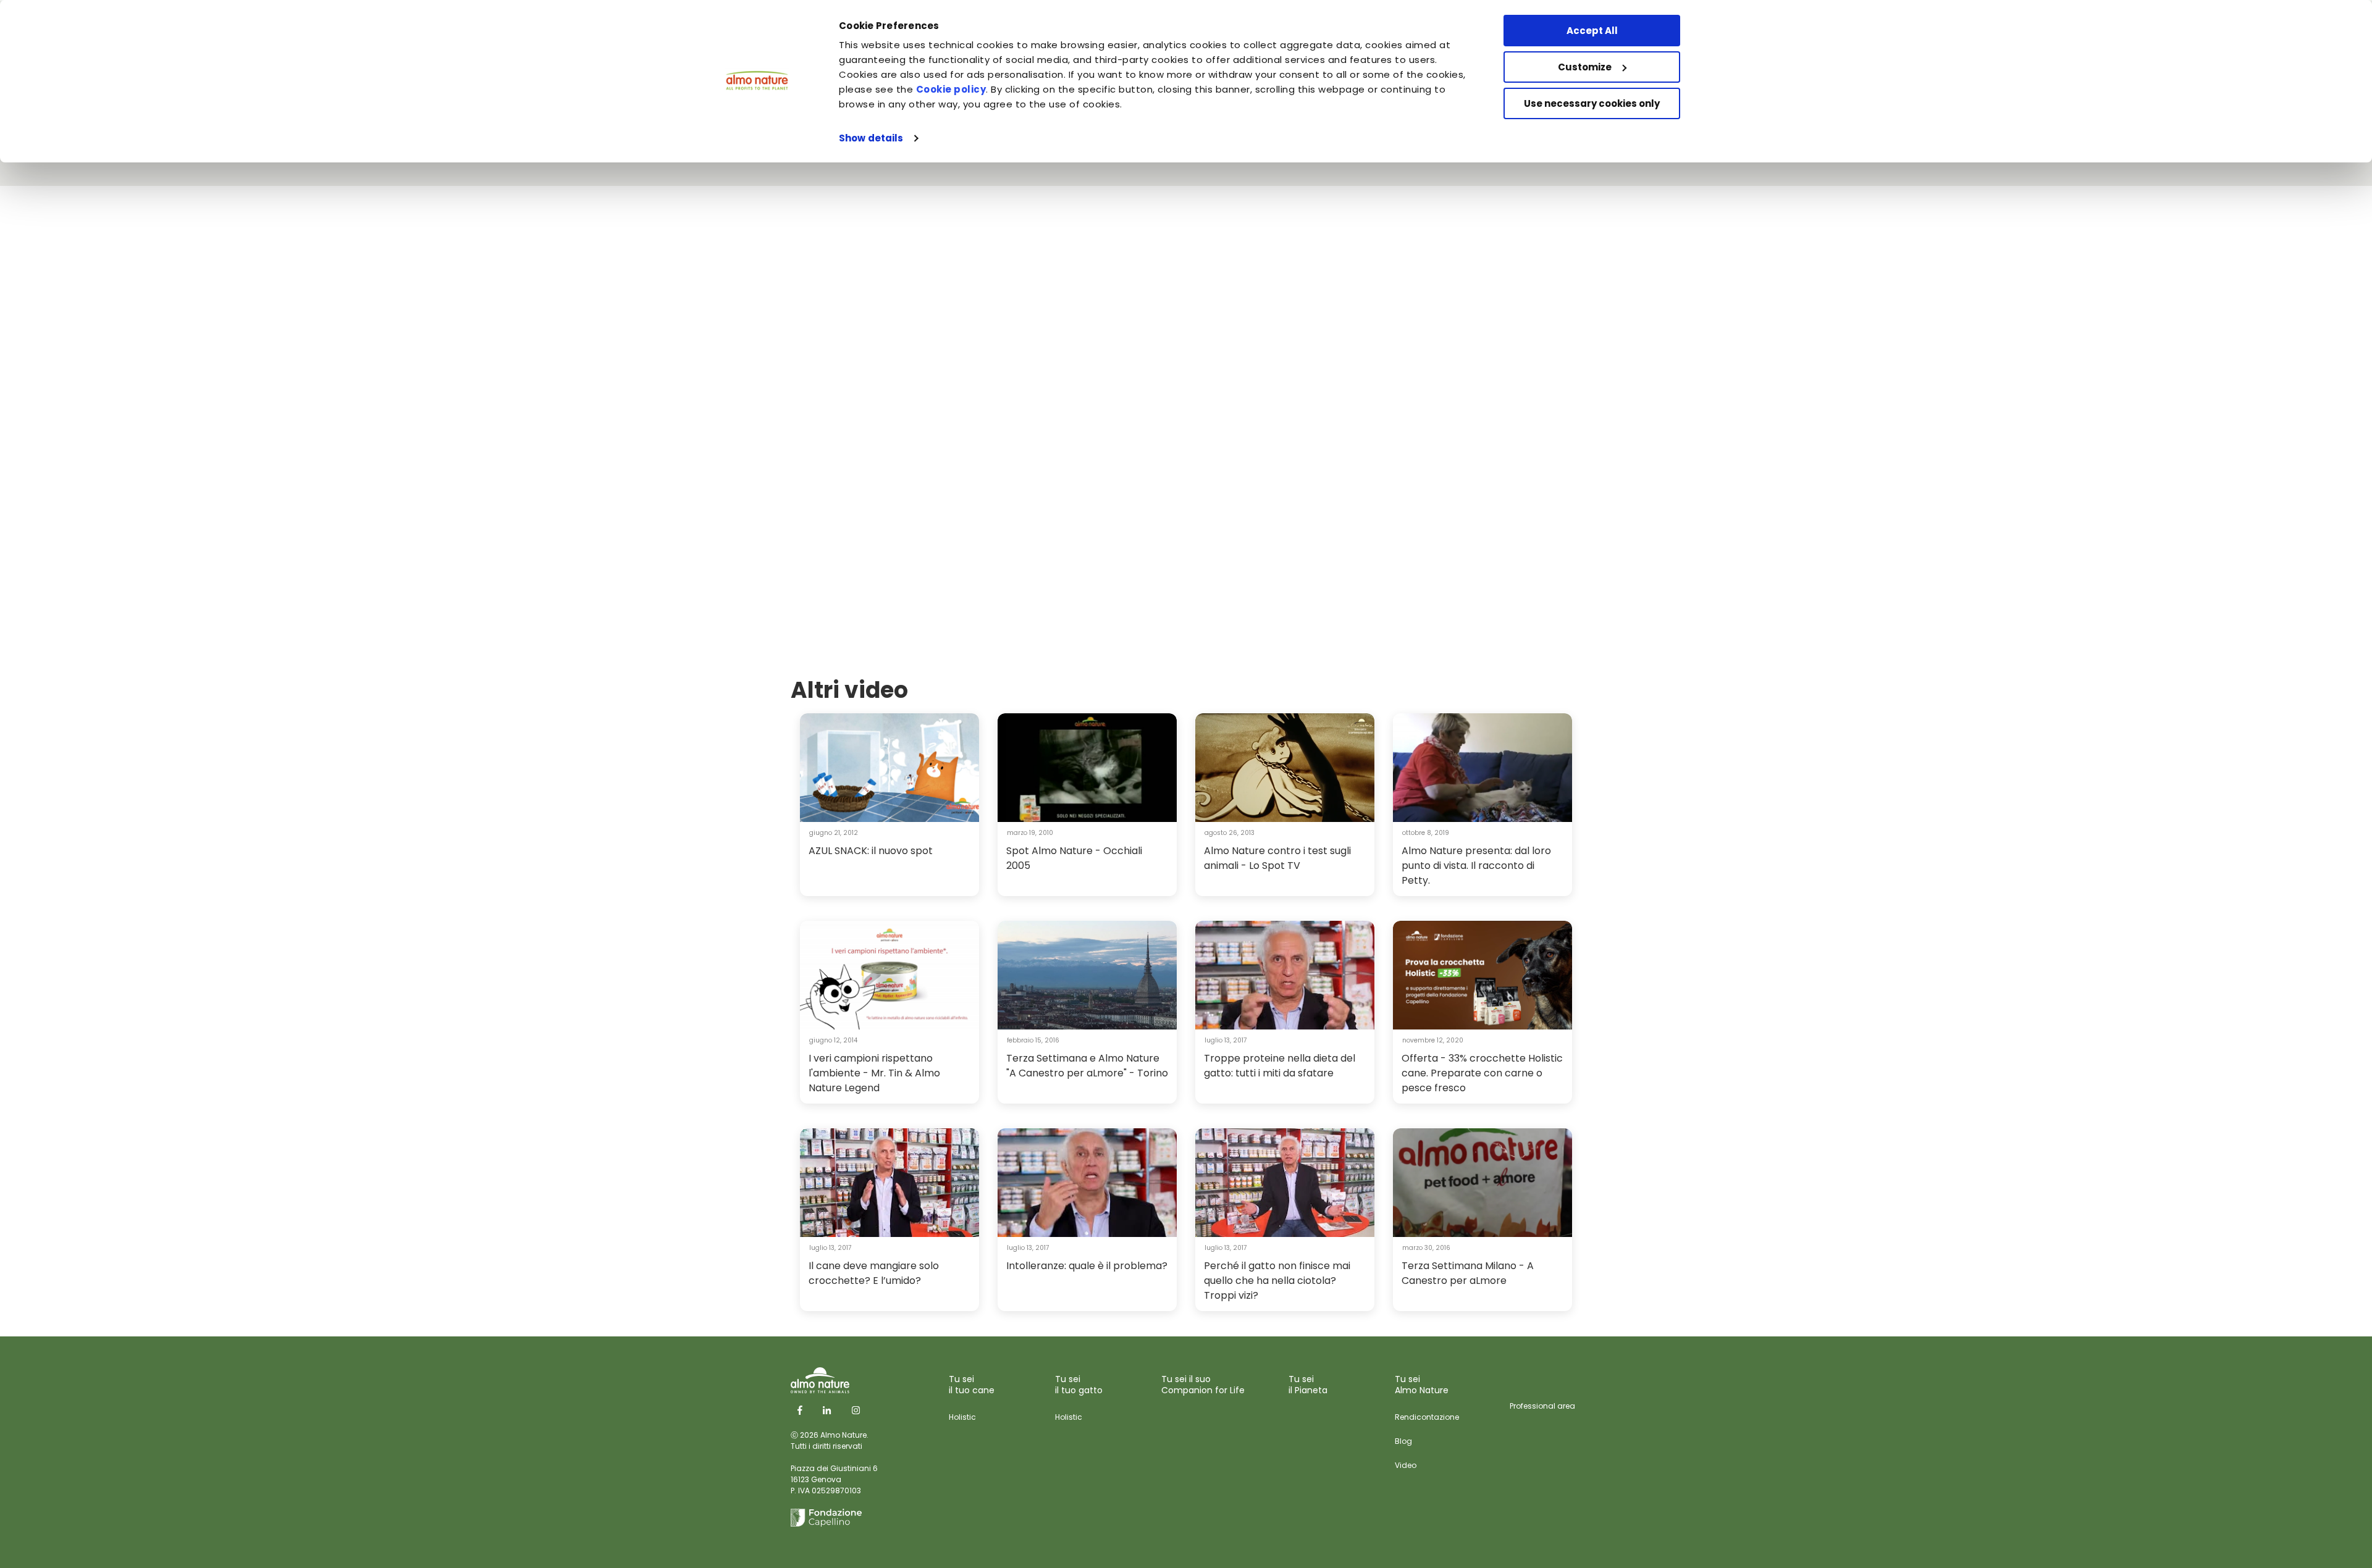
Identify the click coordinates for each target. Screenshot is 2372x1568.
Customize (1585, 67)
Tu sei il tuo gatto (1079, 1385)
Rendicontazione (1427, 1417)
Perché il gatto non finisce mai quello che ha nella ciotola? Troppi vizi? (1277, 1281)
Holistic (962, 1417)
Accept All (1592, 31)
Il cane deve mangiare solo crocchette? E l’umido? (874, 1273)
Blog (1403, 1441)
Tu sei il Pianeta (1308, 1385)
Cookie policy (951, 89)
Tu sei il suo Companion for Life (1203, 1385)
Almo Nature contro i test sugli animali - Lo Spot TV (1277, 858)
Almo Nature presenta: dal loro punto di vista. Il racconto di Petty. (1476, 866)
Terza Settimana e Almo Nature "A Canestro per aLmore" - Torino (1087, 1066)
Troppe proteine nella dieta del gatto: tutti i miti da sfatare (1280, 1066)
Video (1406, 1465)
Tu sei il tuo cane (972, 1385)
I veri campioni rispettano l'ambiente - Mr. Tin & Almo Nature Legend (874, 1073)
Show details (871, 138)
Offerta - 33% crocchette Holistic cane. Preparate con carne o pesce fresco (1482, 1073)
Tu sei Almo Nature (1422, 1385)
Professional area (1542, 1406)
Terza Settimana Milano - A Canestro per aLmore (1468, 1273)
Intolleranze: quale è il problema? (1087, 1266)
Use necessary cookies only (1592, 103)
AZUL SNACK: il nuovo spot (871, 851)
